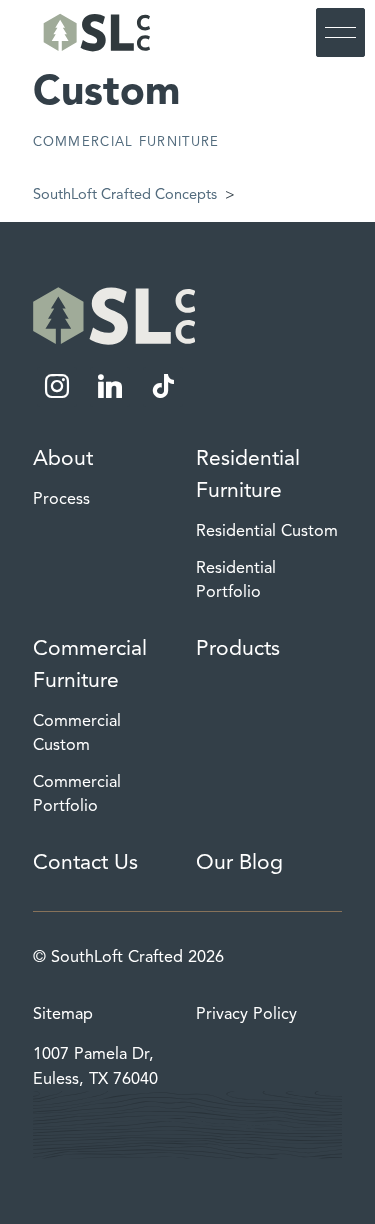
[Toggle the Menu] (340, 32)
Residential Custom (267, 530)
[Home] (114, 316)
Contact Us (85, 862)
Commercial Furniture (126, 142)
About (63, 458)
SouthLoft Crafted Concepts (125, 194)
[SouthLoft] (94, 32)
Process (61, 498)
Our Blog (239, 862)
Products (238, 648)
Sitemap (63, 1013)
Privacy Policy (246, 1013)
